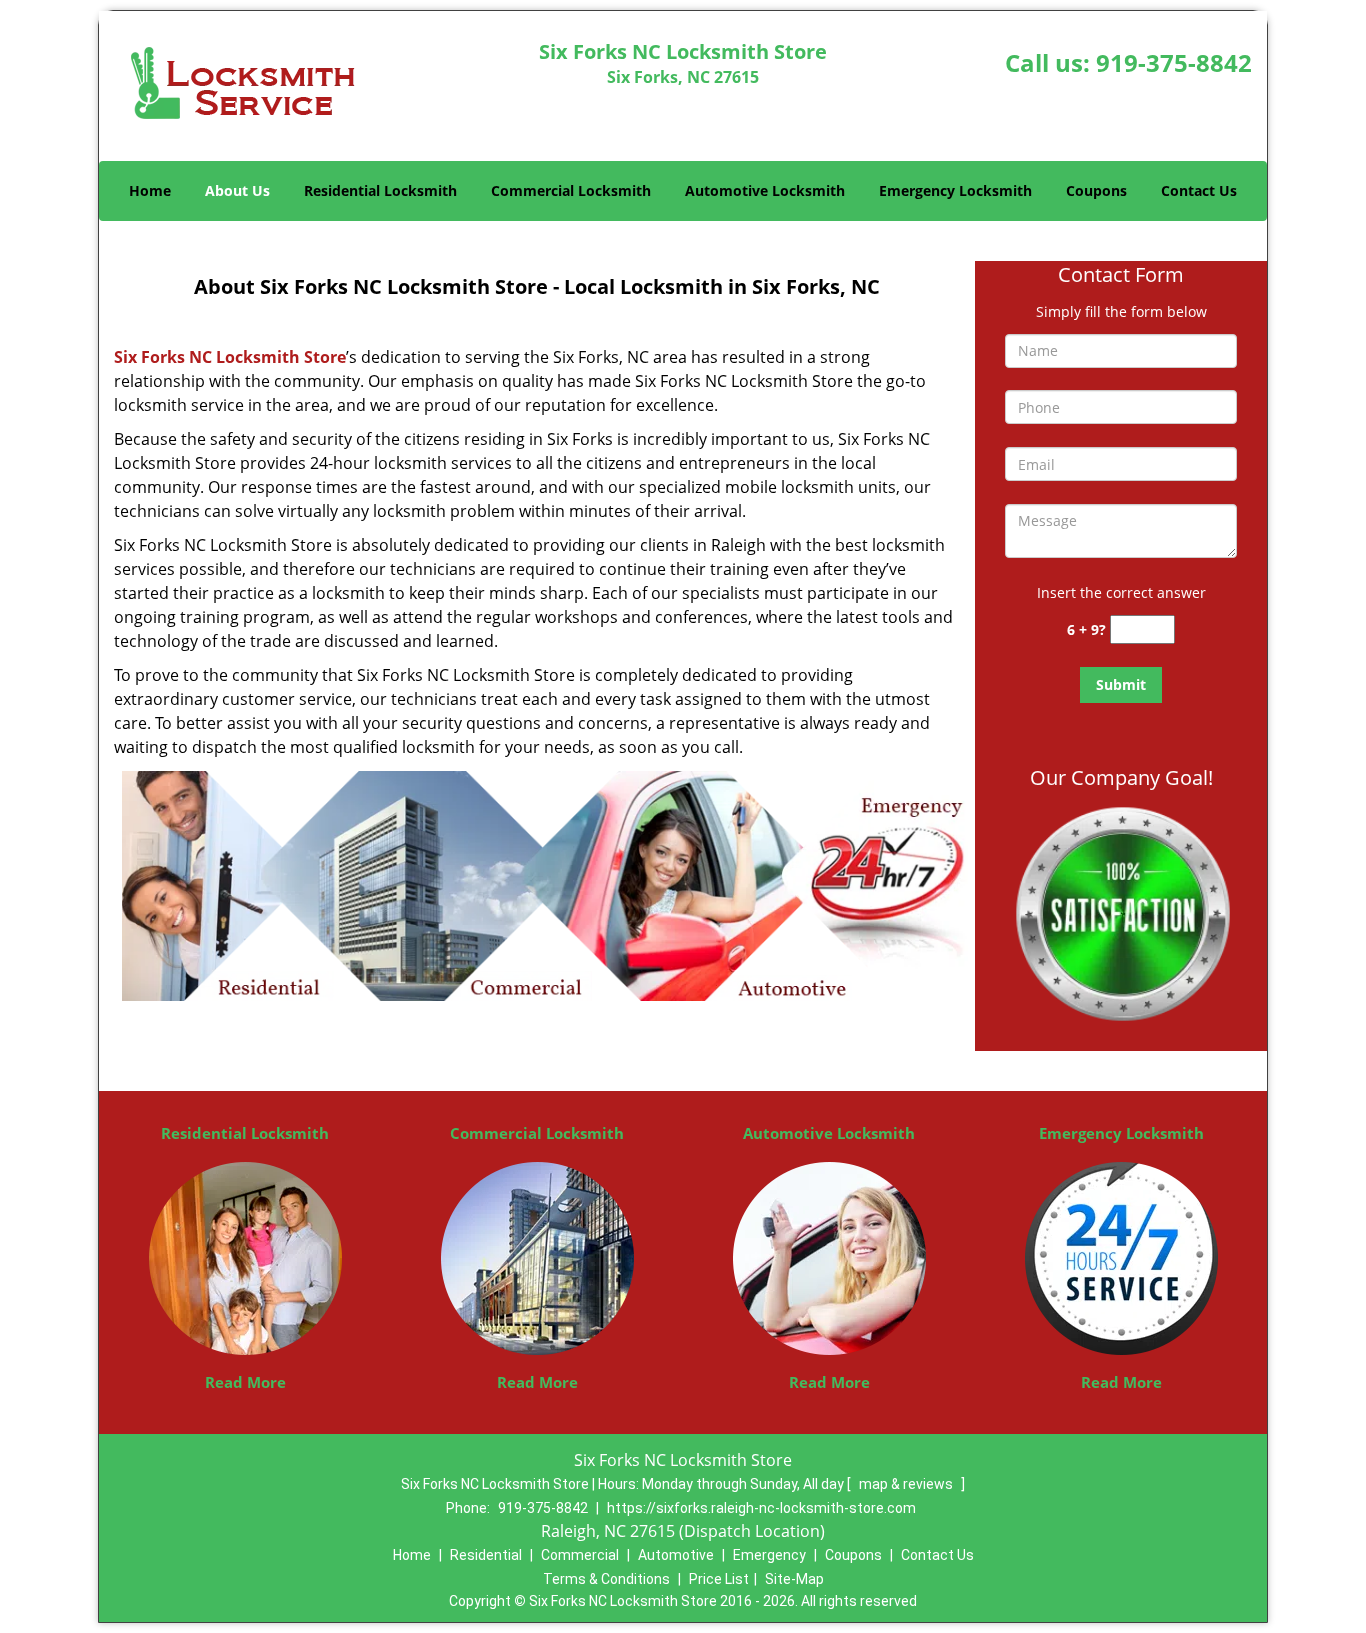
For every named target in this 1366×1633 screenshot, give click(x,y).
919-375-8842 (1174, 62)
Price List (719, 1579)
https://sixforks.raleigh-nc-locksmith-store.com (761, 1508)
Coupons (1096, 190)
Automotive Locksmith (765, 190)
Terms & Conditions (606, 1579)
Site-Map (794, 1579)
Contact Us (1199, 190)
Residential (486, 1555)
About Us (237, 190)
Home (150, 190)
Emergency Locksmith (955, 190)
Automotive (676, 1555)
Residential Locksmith (380, 190)
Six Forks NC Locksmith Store (230, 357)
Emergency (769, 1555)
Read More (245, 1382)
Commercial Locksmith (571, 190)
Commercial (580, 1555)
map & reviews (907, 1484)
